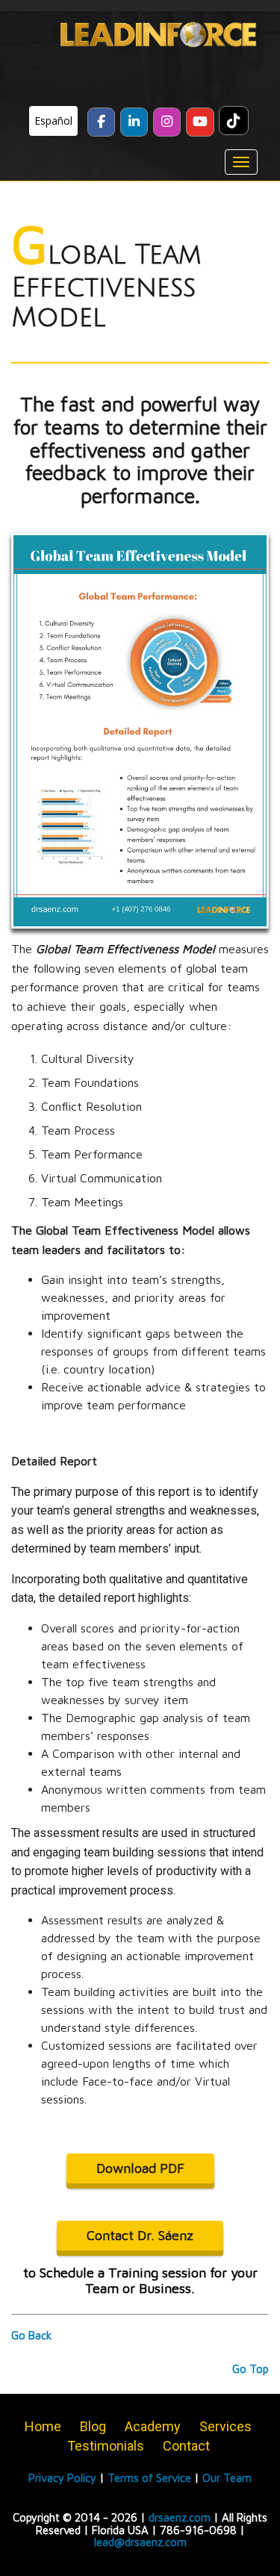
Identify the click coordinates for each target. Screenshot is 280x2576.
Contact (186, 2446)
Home (43, 2426)
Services (225, 2426)
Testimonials (106, 2446)
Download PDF (140, 2168)
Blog (93, 2426)
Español (53, 121)
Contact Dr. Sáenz (140, 2235)
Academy (153, 2426)
